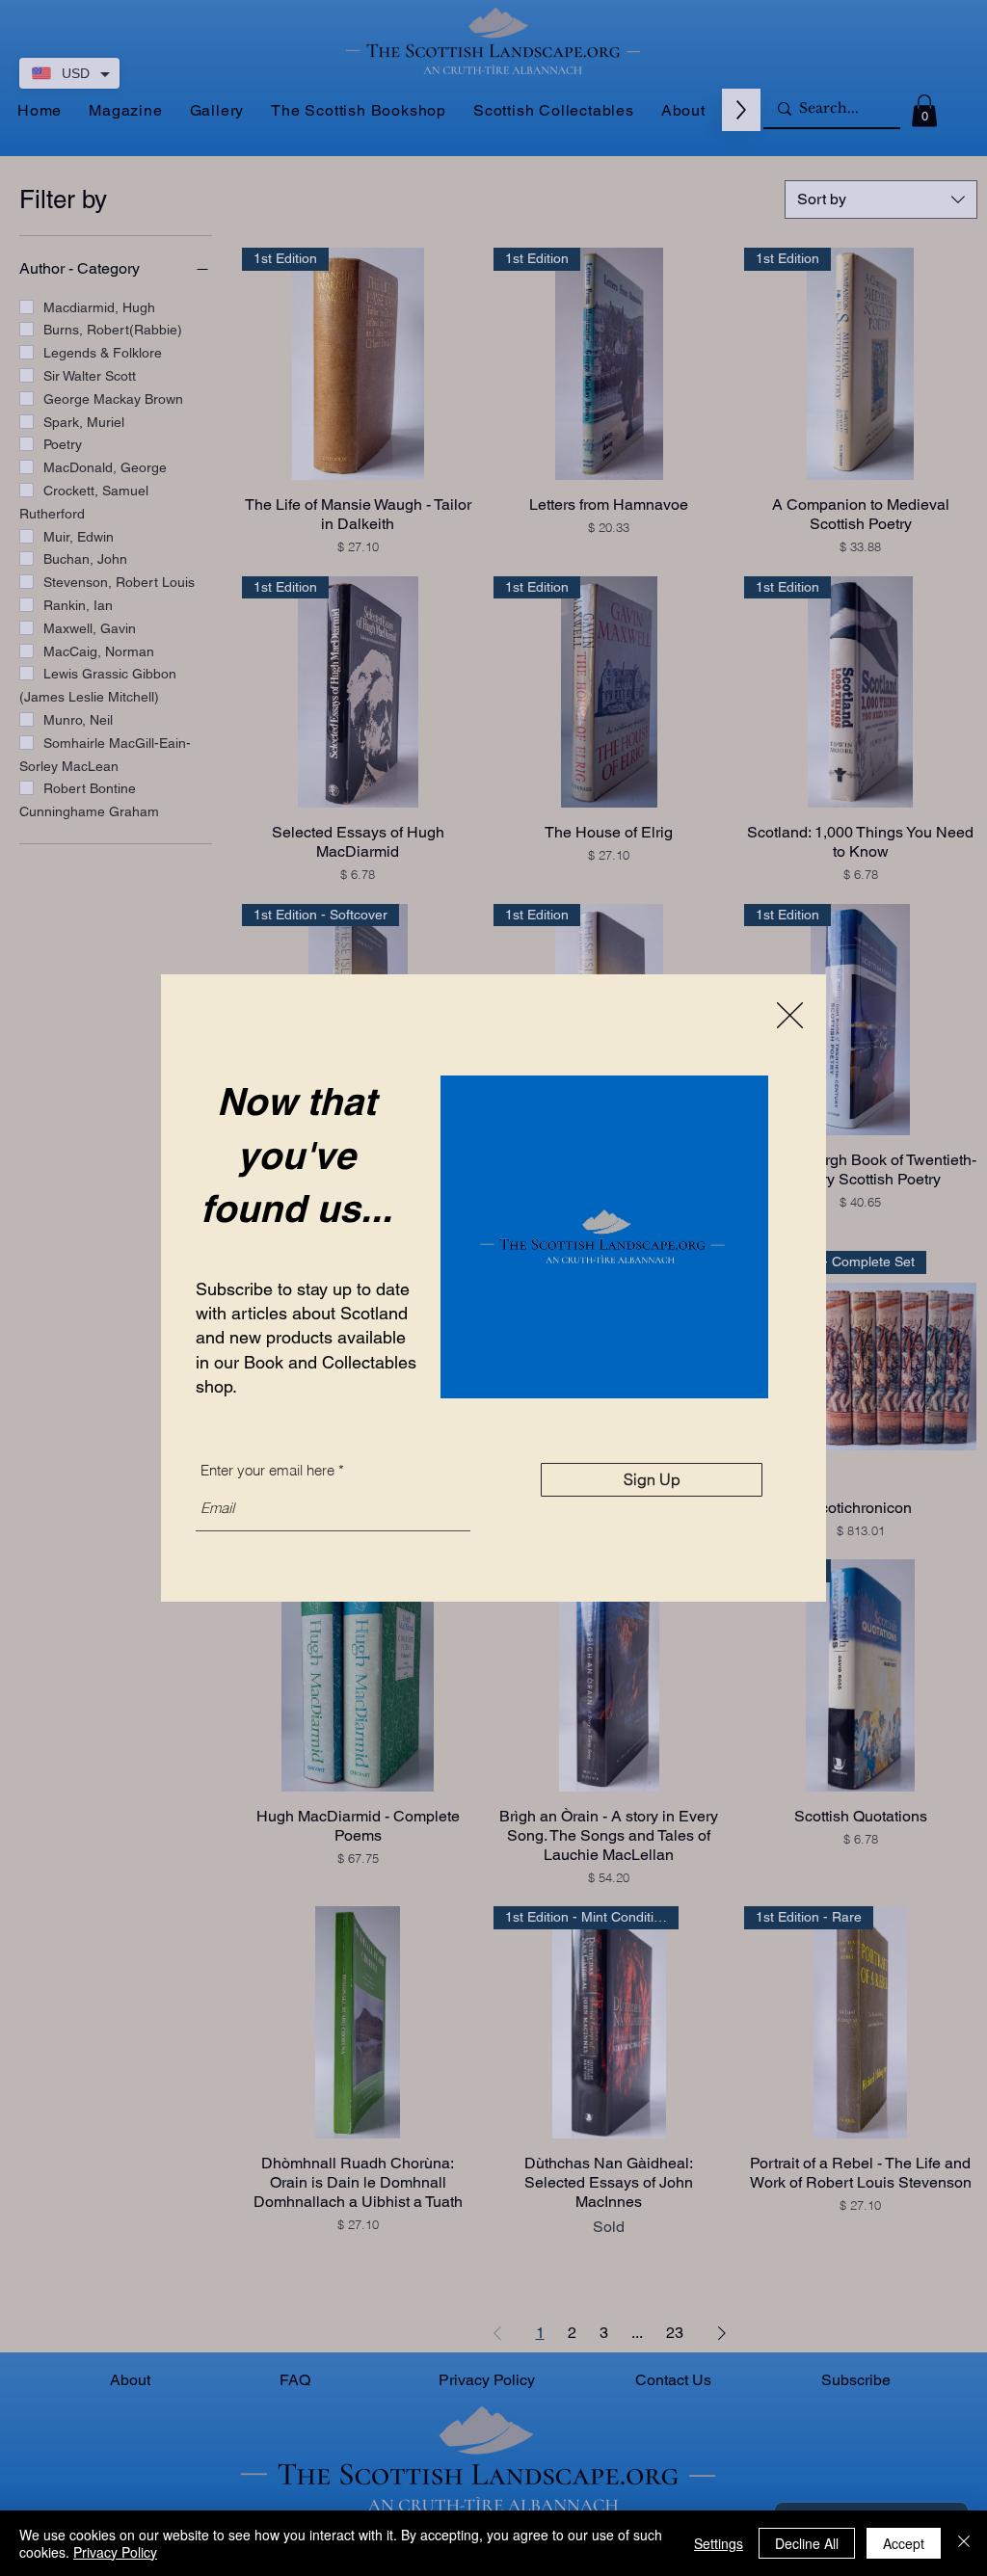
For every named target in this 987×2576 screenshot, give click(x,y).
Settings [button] (719, 2543)
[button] (790, 1015)
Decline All (807, 2543)
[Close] (964, 2543)
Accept (904, 2543)
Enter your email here (267, 1470)
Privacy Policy (115, 2552)
